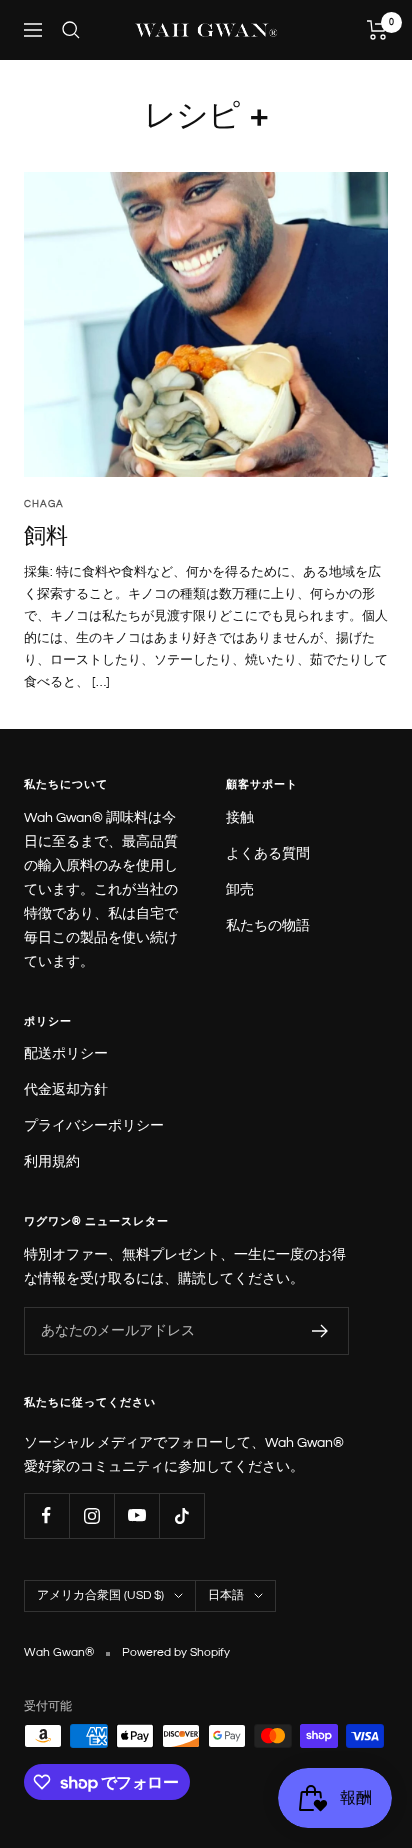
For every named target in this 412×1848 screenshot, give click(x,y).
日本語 (226, 1595)
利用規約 (52, 1162)
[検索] (71, 30)
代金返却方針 (66, 1090)
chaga (44, 504)
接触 (240, 818)
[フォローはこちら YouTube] (136, 1515)
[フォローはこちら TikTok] (181, 1515)
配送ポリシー (66, 1054)
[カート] (377, 30)
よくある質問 (268, 854)
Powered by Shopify (176, 1652)
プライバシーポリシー (94, 1126)
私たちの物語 (268, 926)
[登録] (320, 1331)
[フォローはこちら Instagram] (91, 1515)
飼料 (45, 535)
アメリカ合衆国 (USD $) (100, 1595)
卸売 (240, 890)
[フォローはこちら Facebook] (46, 1515)
